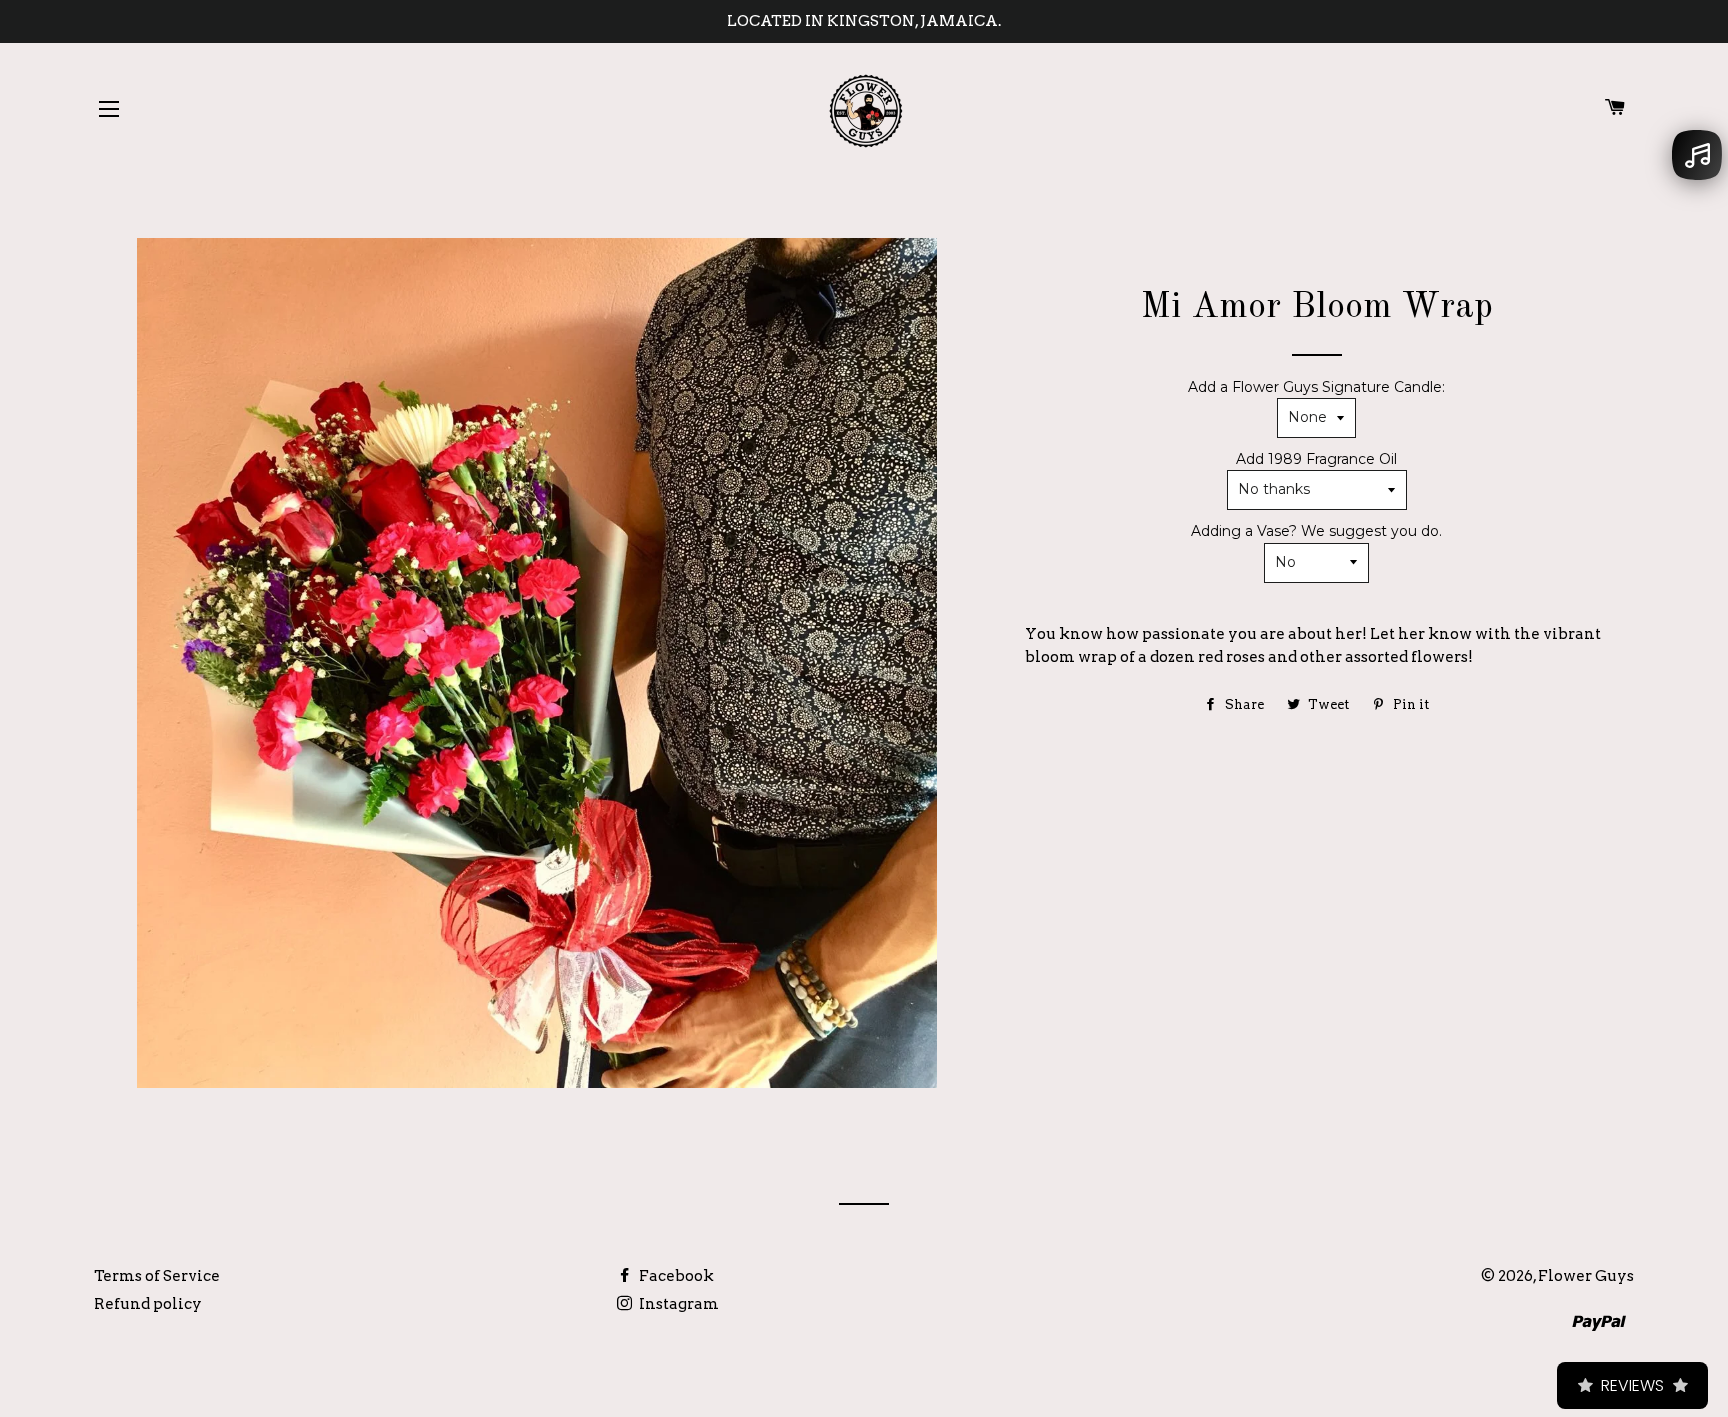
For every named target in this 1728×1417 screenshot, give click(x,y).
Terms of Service (157, 1276)
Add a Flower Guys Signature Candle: (1316, 387)
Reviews (1632, 1385)
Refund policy (148, 1304)
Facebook (675, 1276)
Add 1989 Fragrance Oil (1316, 459)
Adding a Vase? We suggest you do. (1316, 531)
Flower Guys (1586, 1276)
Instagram (677, 1304)
